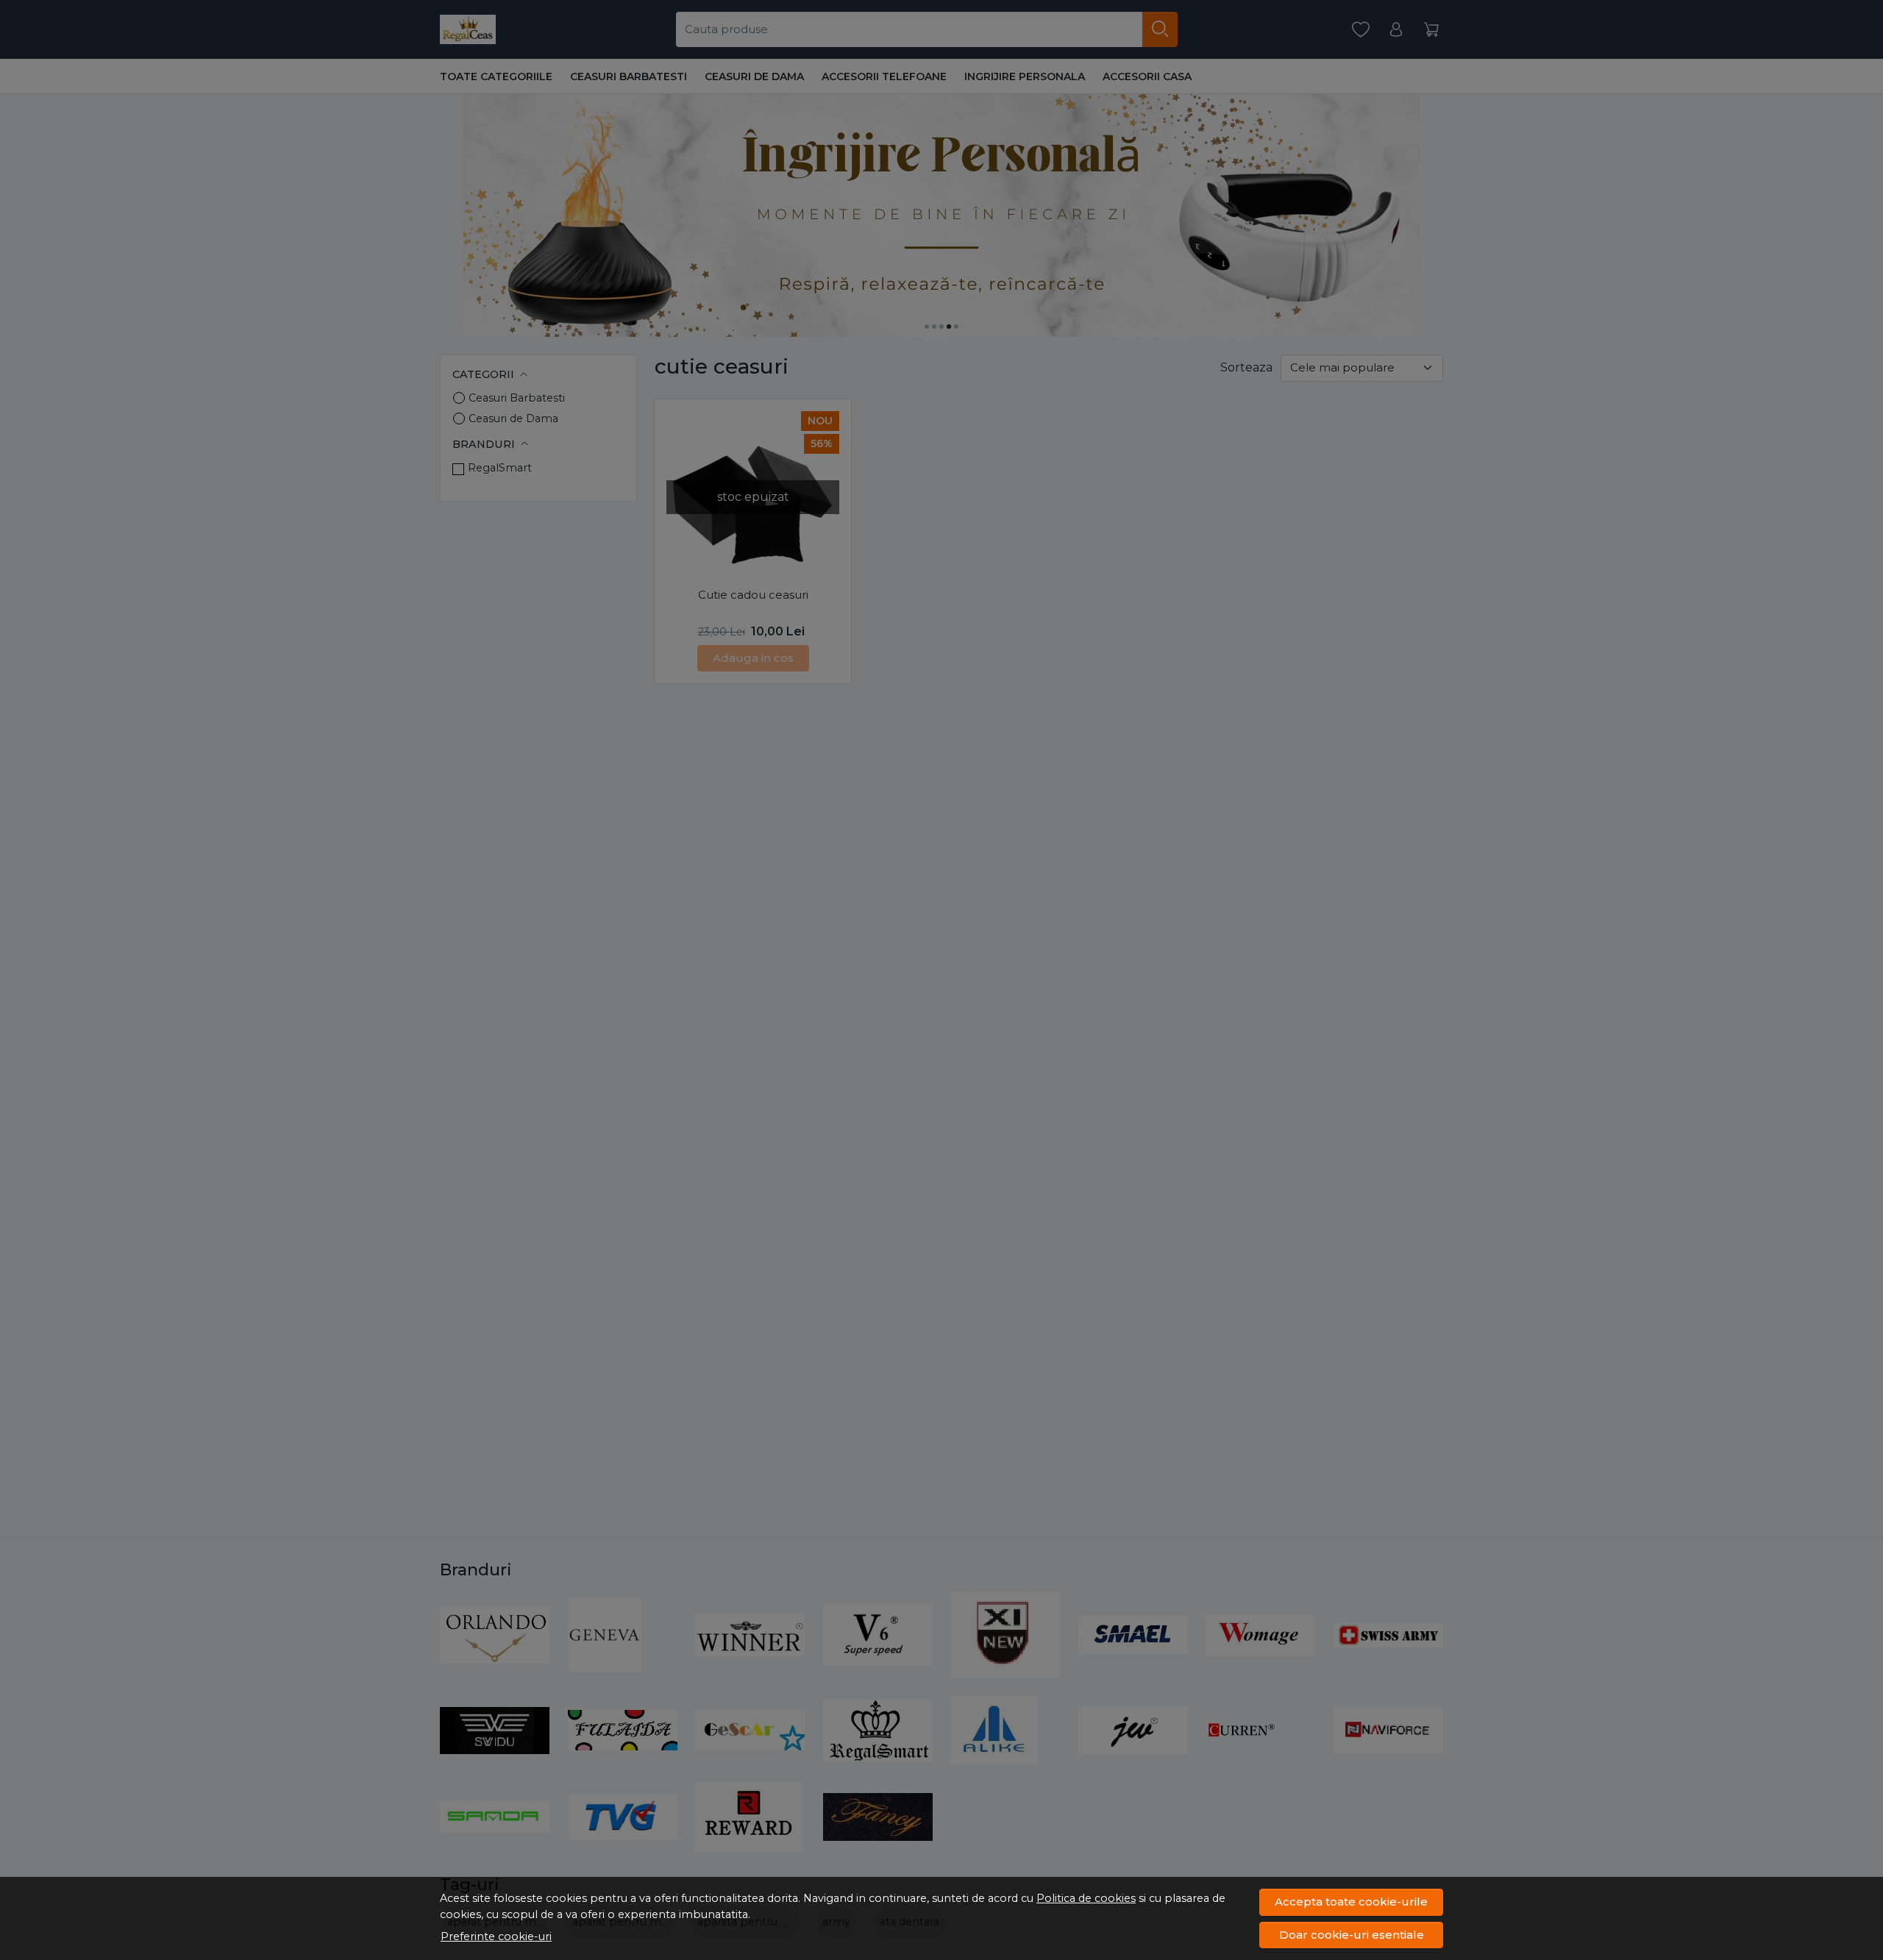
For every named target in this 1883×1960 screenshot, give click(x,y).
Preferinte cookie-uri (496, 1936)
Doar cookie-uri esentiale (1352, 1935)
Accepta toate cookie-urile (1351, 1902)
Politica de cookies (1086, 1898)
